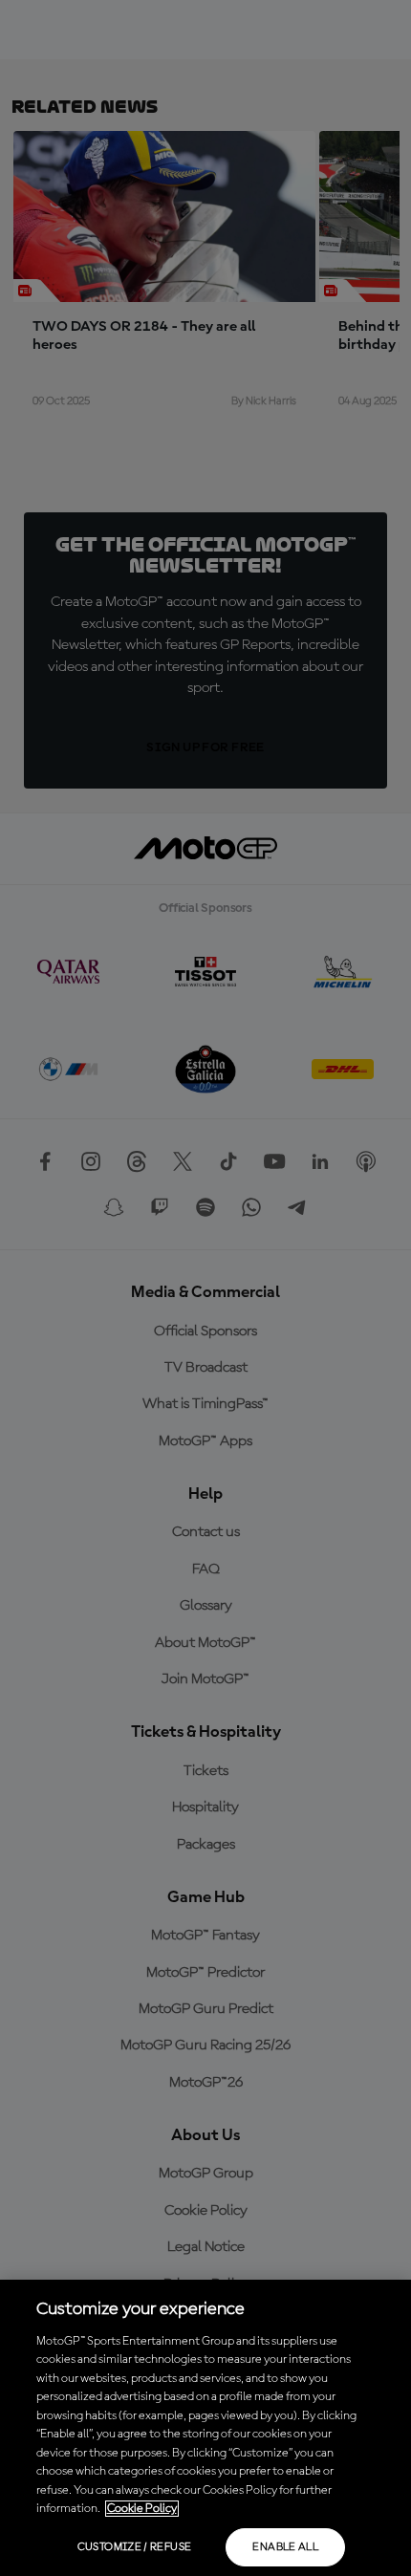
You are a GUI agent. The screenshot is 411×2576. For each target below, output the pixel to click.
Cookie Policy (142, 2509)
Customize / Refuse (134, 2547)
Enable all (285, 2547)
